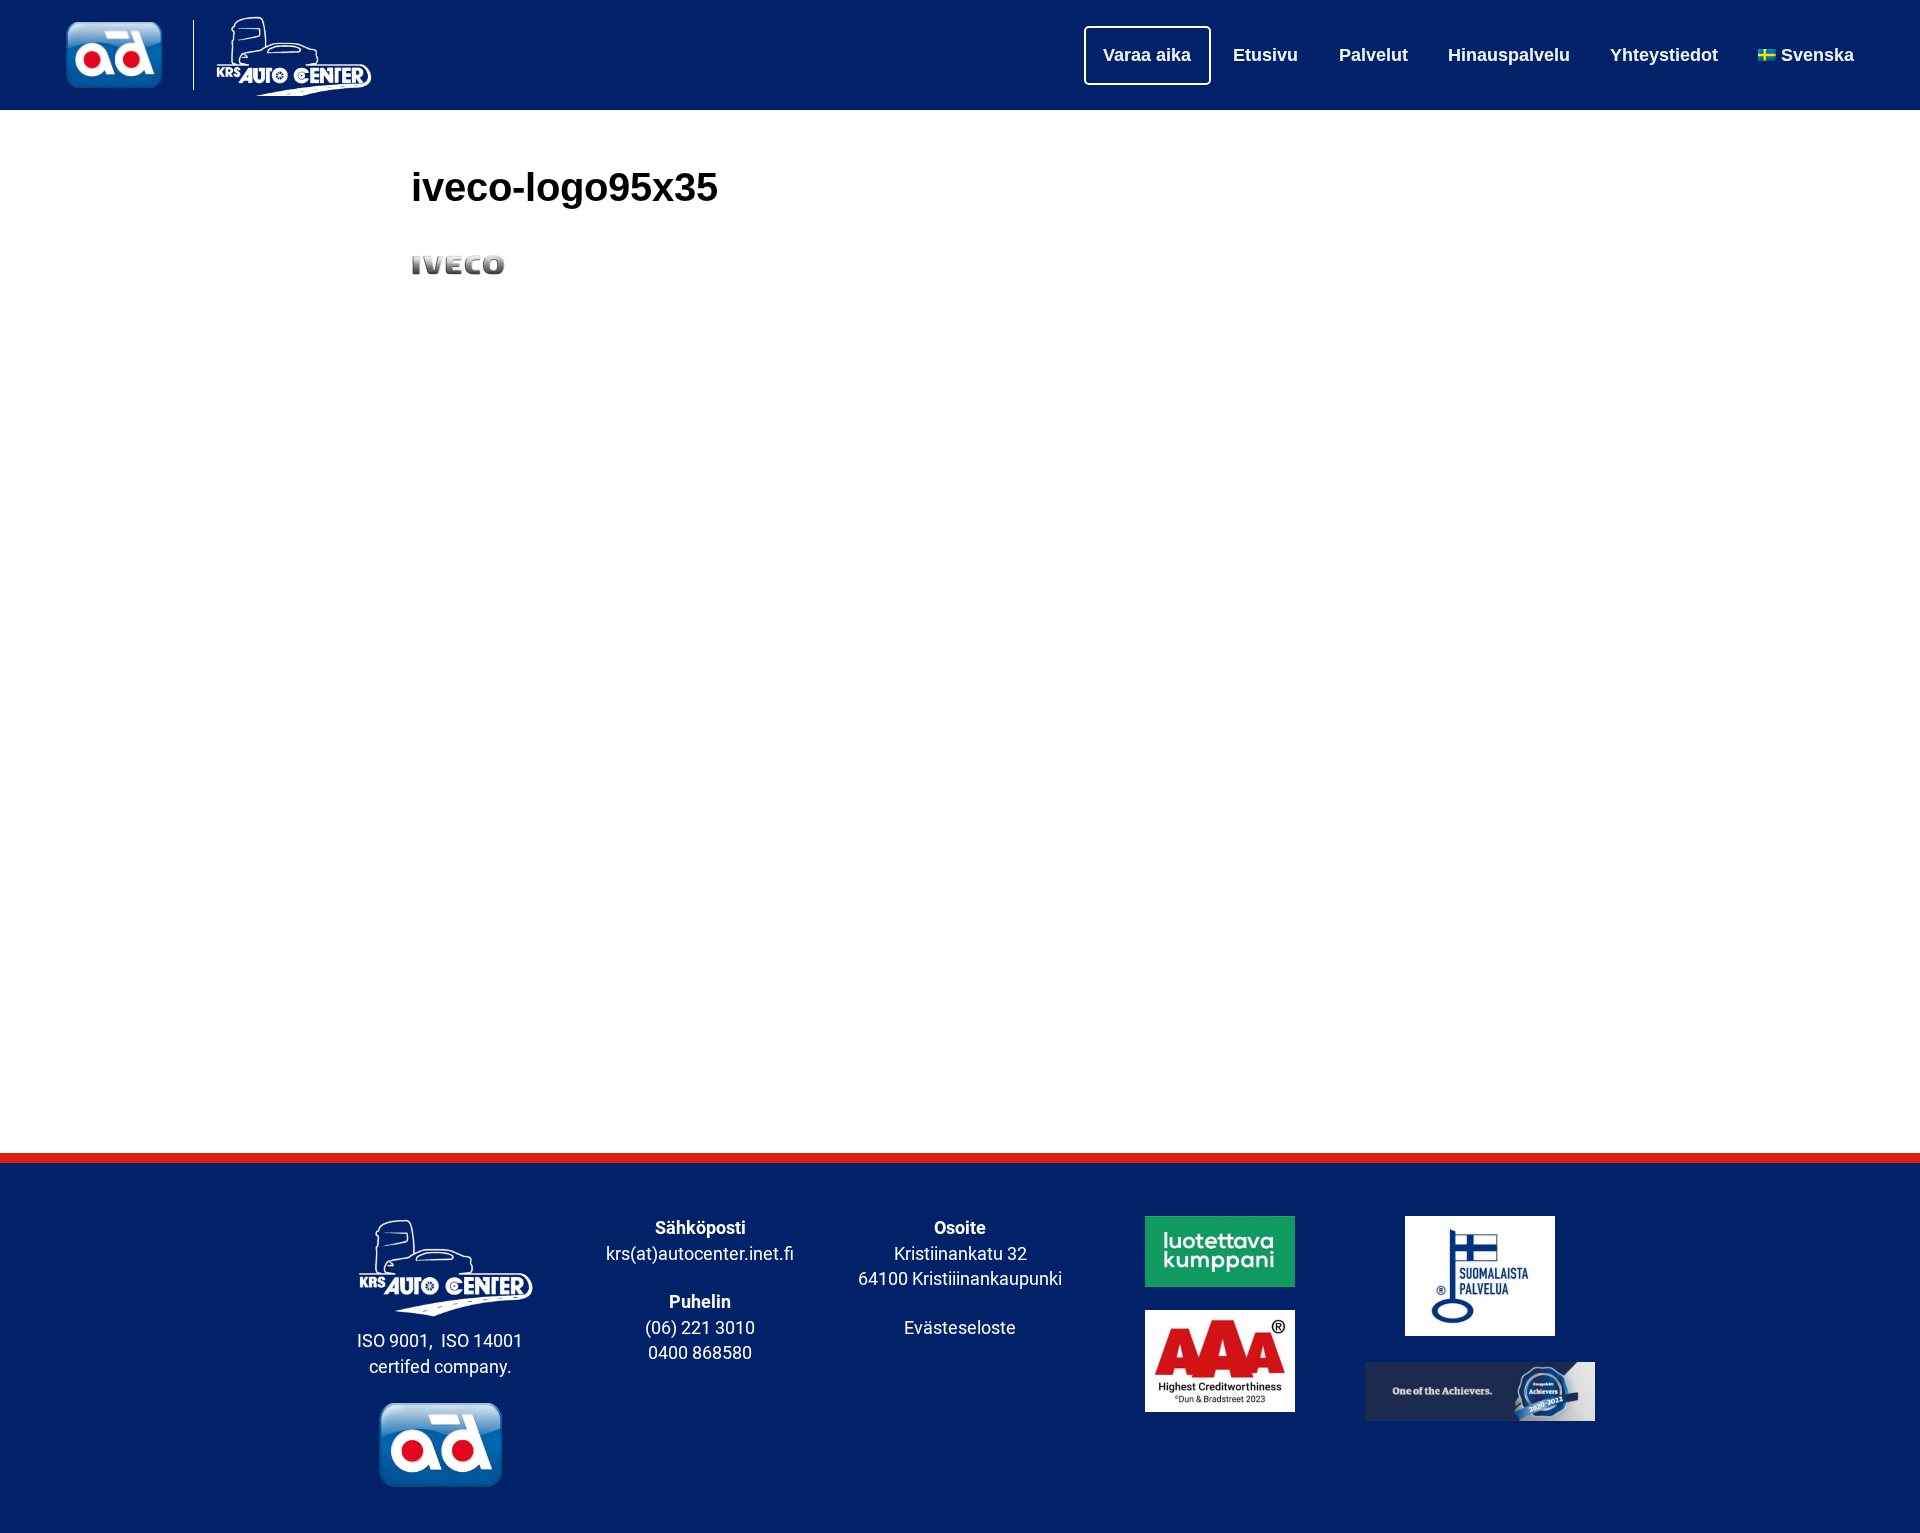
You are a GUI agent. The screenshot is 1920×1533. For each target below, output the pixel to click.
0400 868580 (700, 1353)
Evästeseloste (960, 1328)
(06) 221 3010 (700, 1328)
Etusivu (1265, 55)
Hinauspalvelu (1509, 55)
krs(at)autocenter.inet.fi (700, 1254)
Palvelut (1373, 55)
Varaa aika (1147, 55)
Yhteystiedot (1664, 55)
